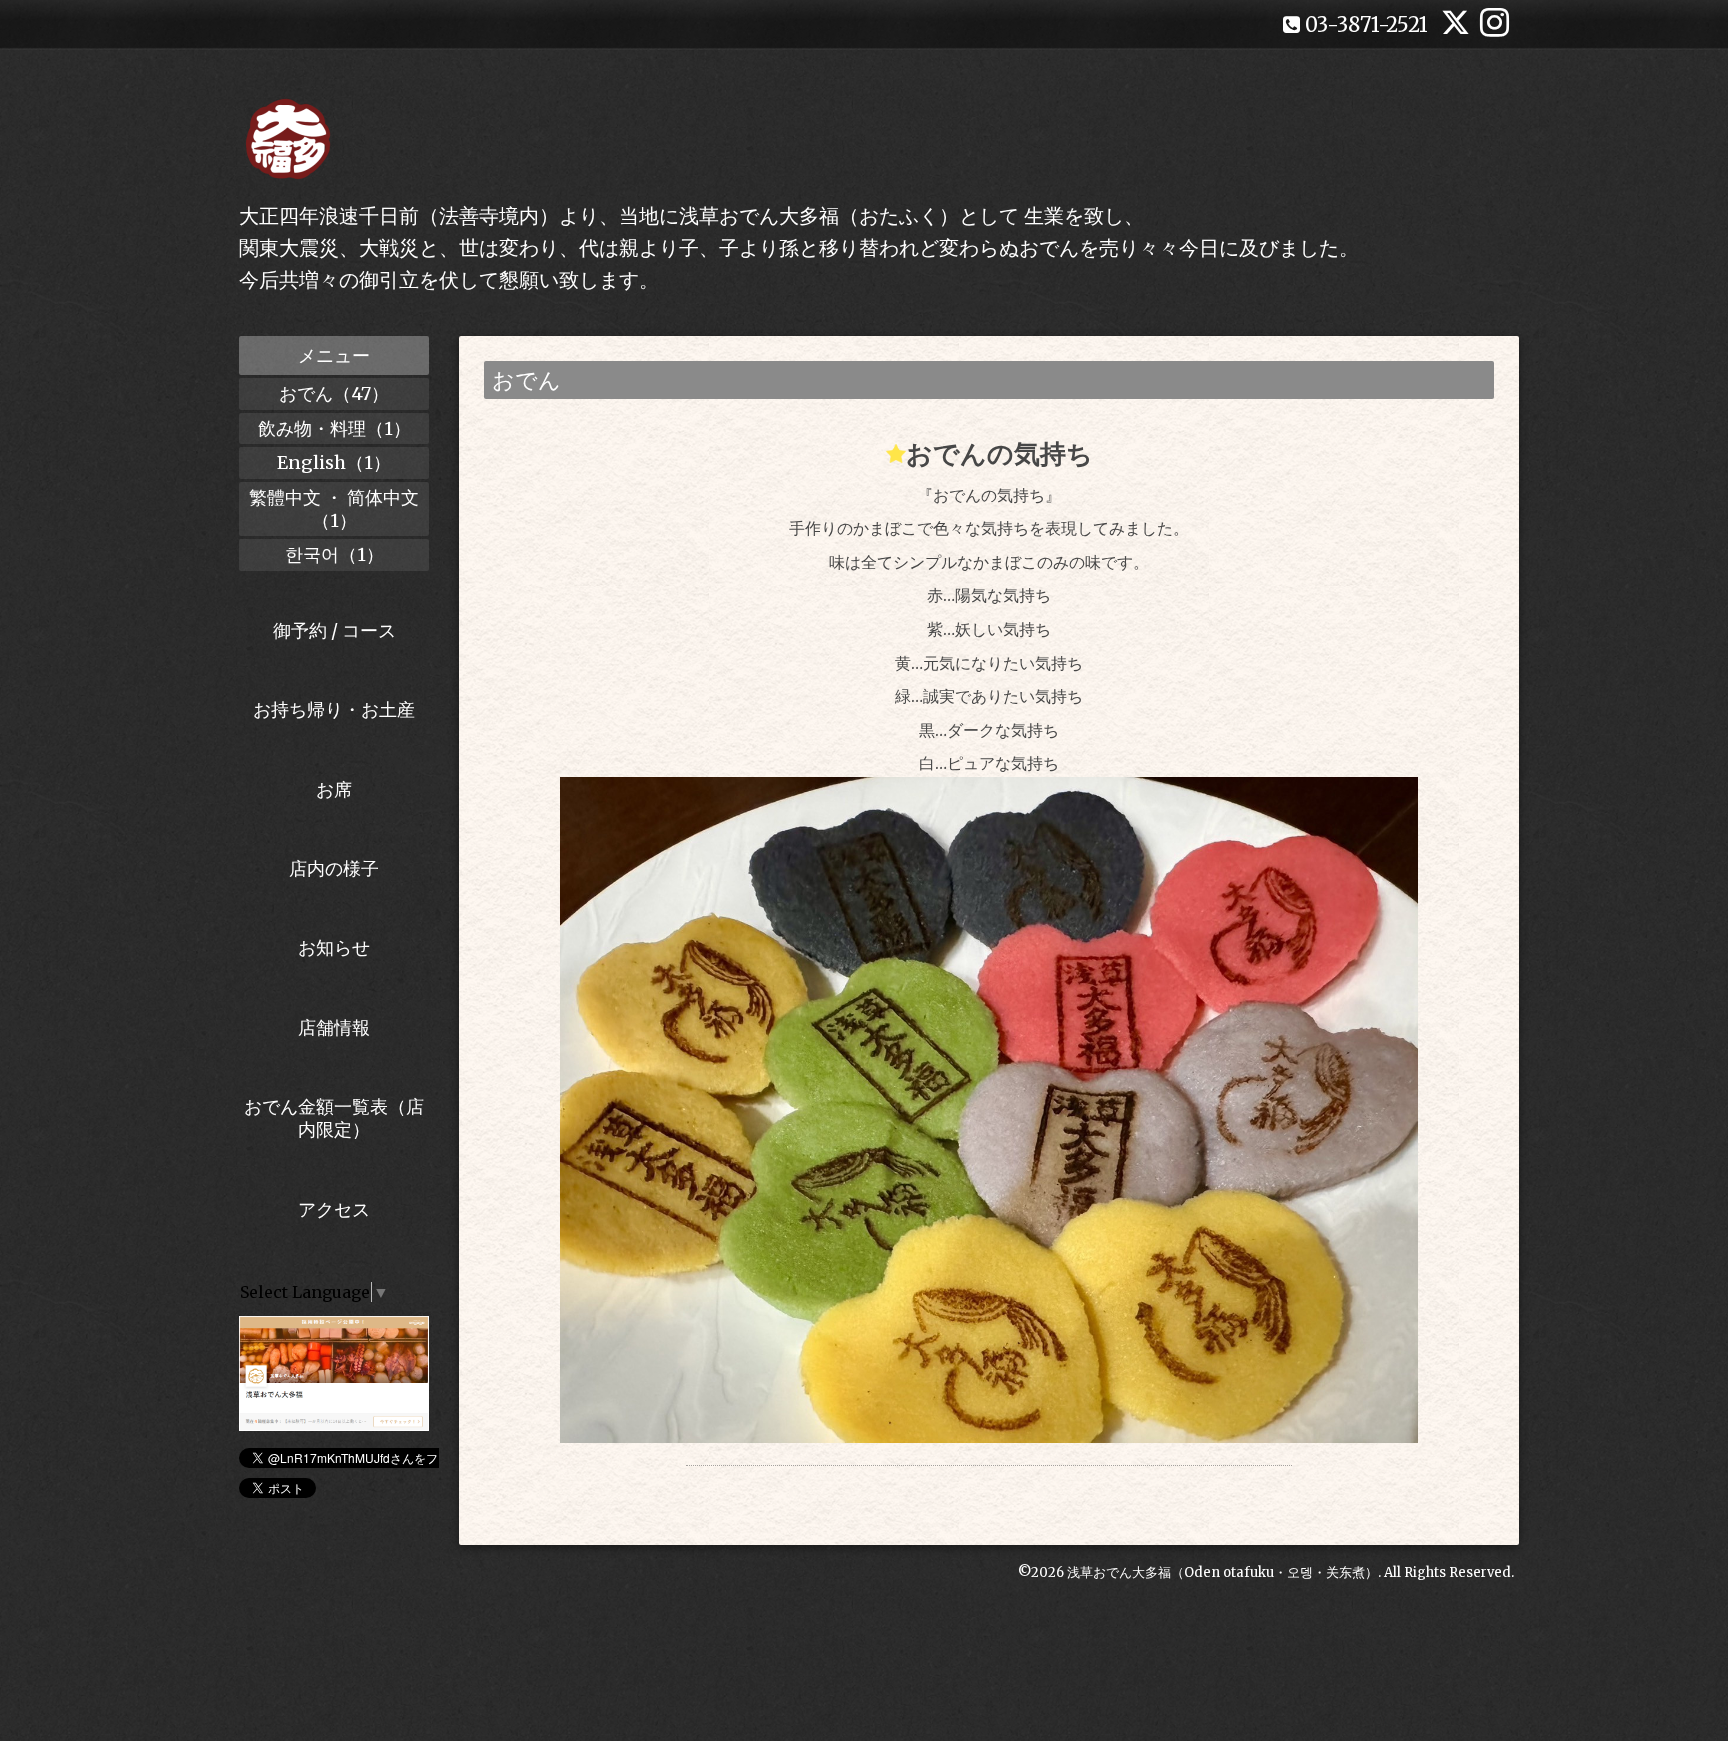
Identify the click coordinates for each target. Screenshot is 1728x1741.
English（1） (334, 462)
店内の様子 (334, 868)
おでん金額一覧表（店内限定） (334, 1118)
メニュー (334, 355)
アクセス (334, 1209)
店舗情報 (334, 1027)
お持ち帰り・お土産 (334, 709)
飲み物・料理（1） (334, 428)
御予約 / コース (334, 630)
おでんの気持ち (999, 453)
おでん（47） (334, 393)
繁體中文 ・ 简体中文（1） (334, 509)
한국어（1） (334, 554)
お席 (334, 789)
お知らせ (334, 947)
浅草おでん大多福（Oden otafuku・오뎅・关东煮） (1222, 1572)
